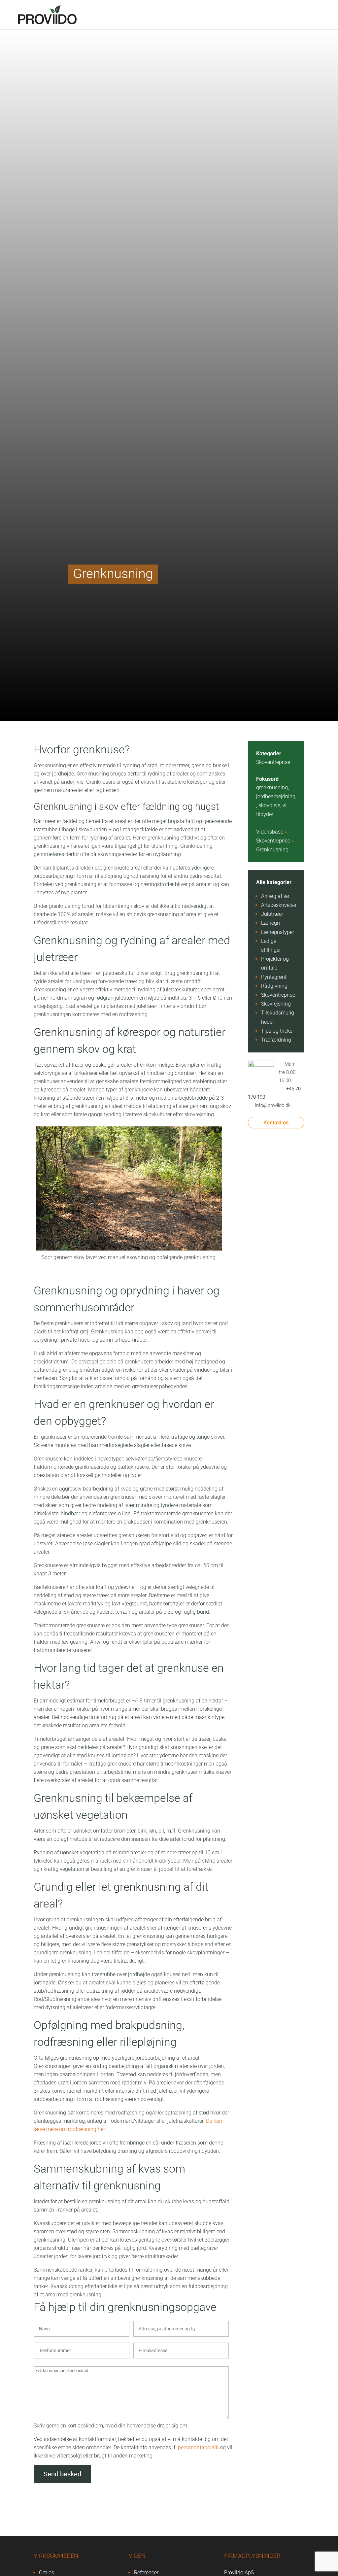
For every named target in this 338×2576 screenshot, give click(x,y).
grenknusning (272, 788)
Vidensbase (270, 832)
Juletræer (272, 914)
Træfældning (276, 1040)
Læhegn (270, 923)
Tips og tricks (277, 1031)
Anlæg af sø (275, 896)
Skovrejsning (276, 1004)
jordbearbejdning (276, 796)
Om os (47, 2573)
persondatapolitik (198, 2447)
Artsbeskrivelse (279, 905)
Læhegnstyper (278, 932)
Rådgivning (274, 986)
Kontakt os (276, 1123)
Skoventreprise (273, 762)
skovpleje (269, 805)
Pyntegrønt (274, 977)
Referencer (146, 2573)
